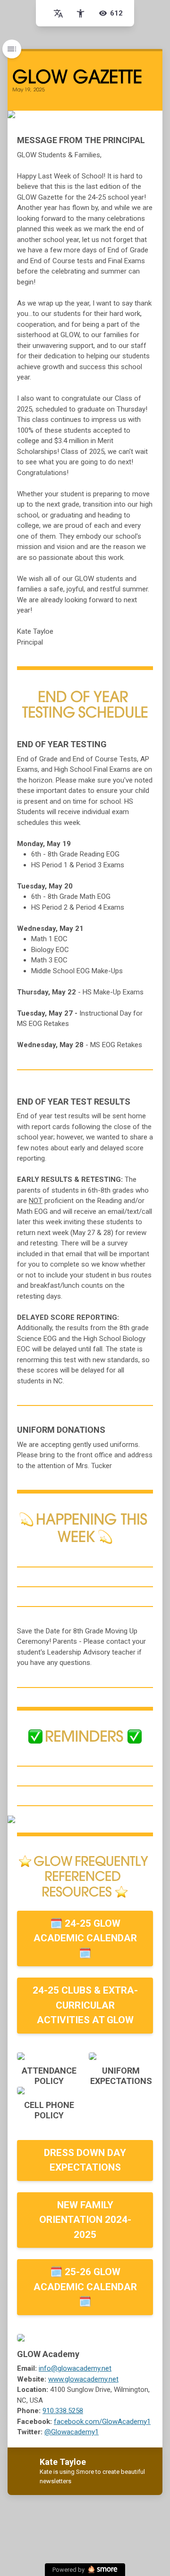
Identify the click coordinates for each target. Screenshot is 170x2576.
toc (12, 49)
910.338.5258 (63, 2411)
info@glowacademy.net (75, 2368)
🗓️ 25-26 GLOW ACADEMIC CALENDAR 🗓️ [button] (85, 2287)
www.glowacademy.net (83, 2379)
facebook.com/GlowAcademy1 (102, 2422)
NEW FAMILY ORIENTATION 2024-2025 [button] (85, 2220)
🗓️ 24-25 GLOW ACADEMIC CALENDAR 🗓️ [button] (85, 1938)
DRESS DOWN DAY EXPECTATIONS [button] (85, 2160)
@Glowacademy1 (72, 2432)
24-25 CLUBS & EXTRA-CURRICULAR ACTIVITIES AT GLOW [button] (85, 2005)
